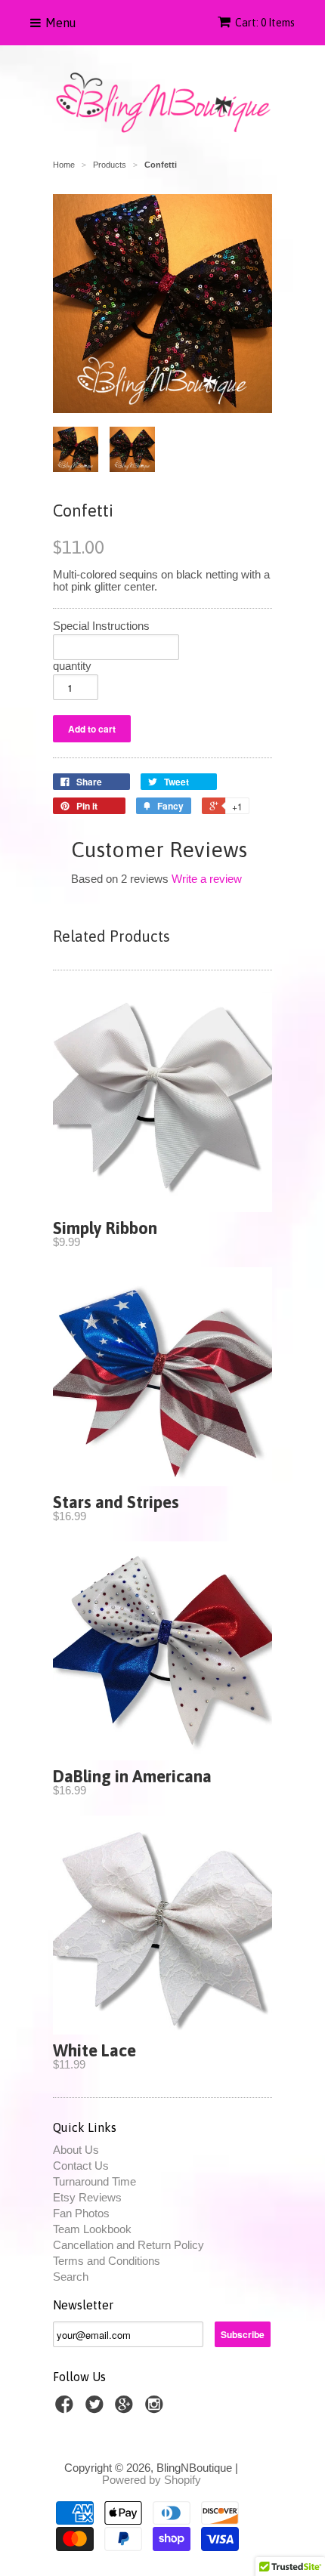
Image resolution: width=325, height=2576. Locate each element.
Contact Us (81, 2166)
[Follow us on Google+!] (126, 2409)
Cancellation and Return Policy (128, 2245)
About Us (76, 2150)
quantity (72, 666)
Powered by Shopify (152, 2480)
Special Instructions (101, 626)
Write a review (207, 879)
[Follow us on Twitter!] (97, 2409)
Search (71, 2277)
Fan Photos (81, 2213)
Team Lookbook (92, 2229)
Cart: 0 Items (265, 23)
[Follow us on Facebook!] (67, 2409)
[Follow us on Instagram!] (156, 2409)
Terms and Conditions (107, 2261)
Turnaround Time (94, 2181)
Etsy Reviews (87, 2197)
